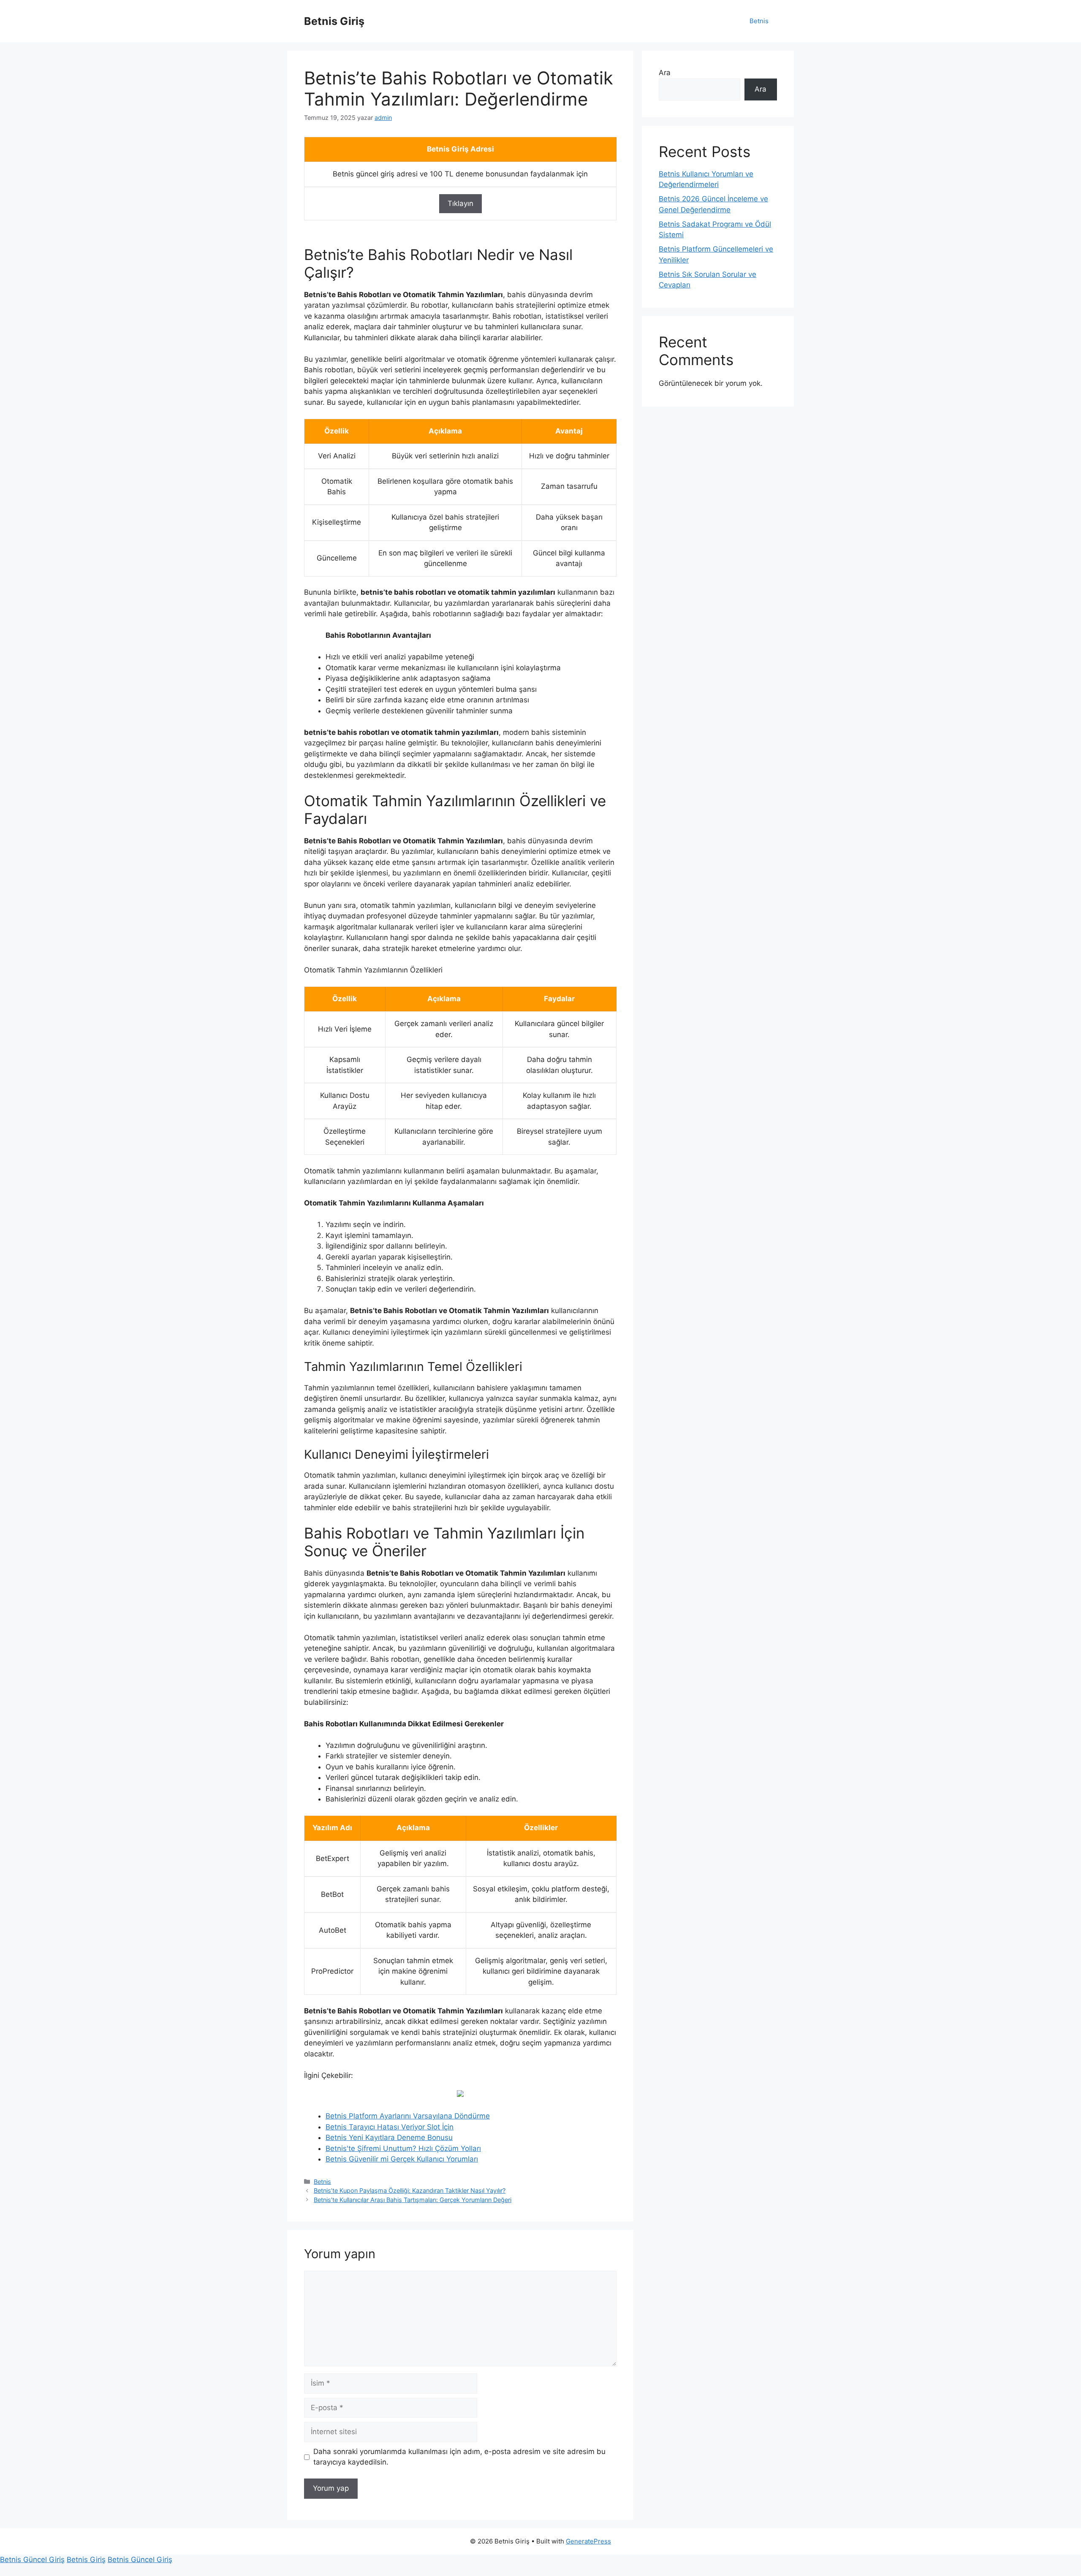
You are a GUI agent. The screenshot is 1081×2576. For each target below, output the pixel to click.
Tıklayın (460, 203)
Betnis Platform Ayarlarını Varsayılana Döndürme (408, 2116)
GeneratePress (588, 2541)
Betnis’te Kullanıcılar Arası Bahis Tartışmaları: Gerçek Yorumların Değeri (413, 2200)
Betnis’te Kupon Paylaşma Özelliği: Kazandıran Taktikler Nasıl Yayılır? (410, 2190)
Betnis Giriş (334, 21)
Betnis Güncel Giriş (32, 2560)
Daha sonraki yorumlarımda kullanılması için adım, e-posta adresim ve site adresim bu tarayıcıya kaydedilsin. (459, 2457)
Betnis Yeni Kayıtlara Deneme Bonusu (389, 2137)
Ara (665, 73)
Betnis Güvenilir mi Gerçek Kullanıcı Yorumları (402, 2159)
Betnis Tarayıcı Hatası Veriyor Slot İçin (390, 2127)
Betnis (759, 21)
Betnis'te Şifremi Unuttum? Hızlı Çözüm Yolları (403, 2148)
